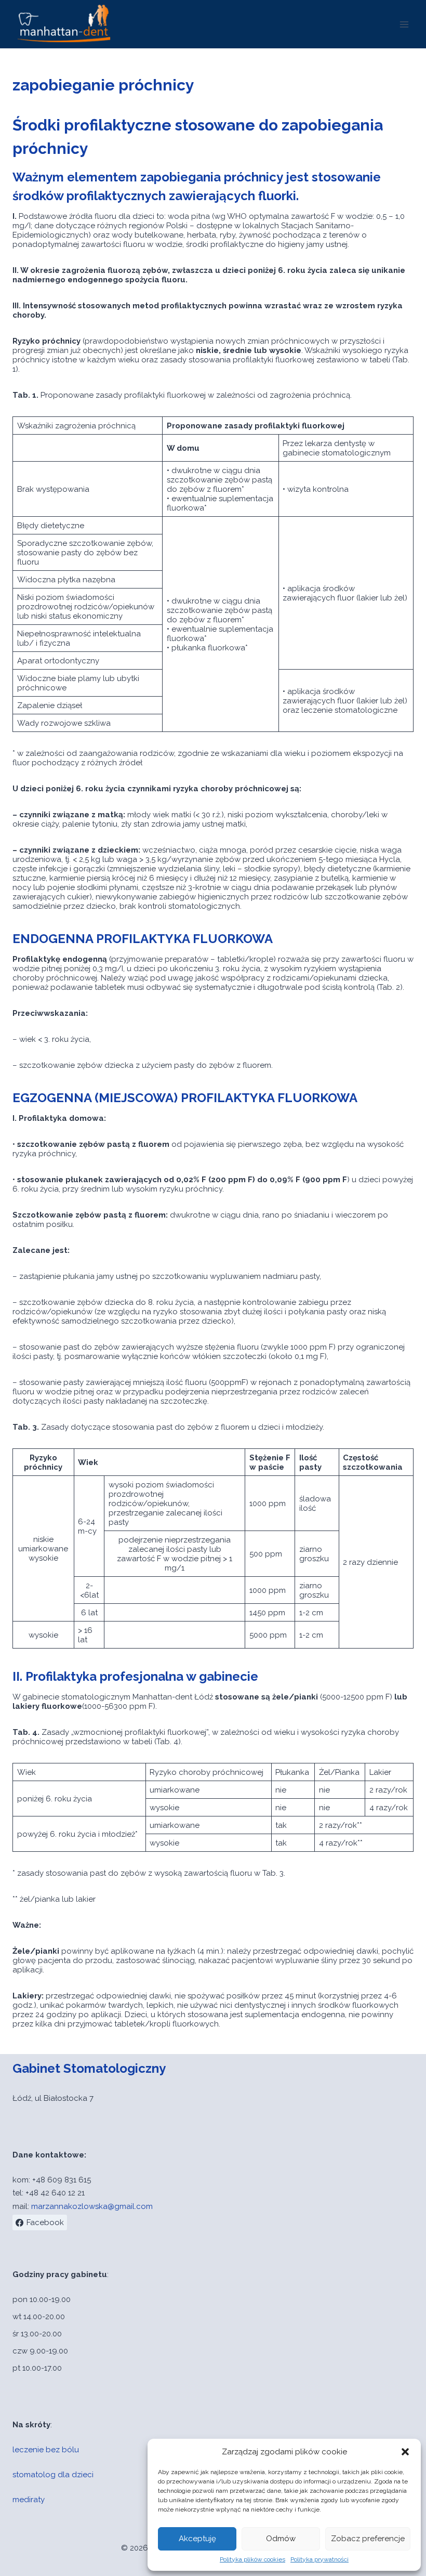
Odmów (281, 2539)
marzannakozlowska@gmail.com (92, 2206)
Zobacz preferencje (368, 2539)
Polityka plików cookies (252, 2559)
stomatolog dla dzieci (53, 2475)
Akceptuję (197, 2539)
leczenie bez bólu (46, 2450)
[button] (405, 2452)
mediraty (29, 2500)
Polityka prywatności (319, 2559)
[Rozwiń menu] (404, 24)
